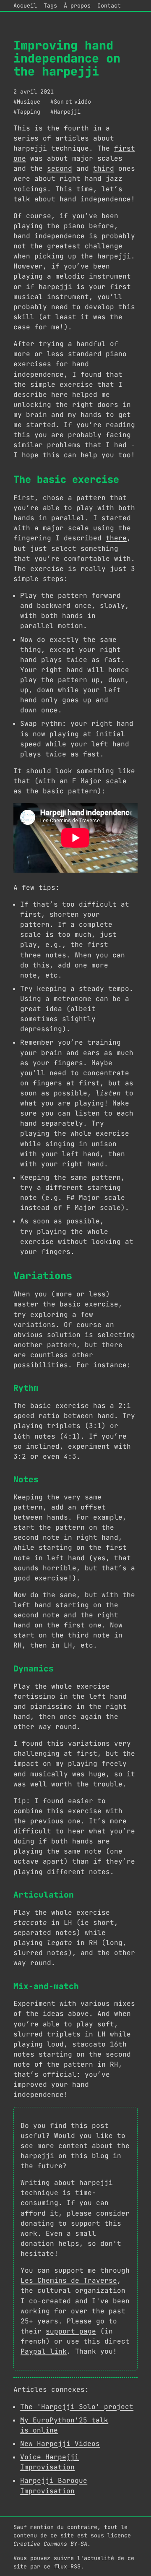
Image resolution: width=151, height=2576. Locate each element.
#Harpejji (65, 112)
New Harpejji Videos (60, 2444)
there (116, 538)
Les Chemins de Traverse (69, 2280)
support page (71, 2331)
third (104, 168)
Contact (109, 5)
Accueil (25, 5)
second (60, 168)
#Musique (27, 102)
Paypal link (44, 2351)
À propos (77, 5)
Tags (50, 5)
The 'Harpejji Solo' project (77, 2407)
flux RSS (67, 2566)
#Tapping (27, 112)
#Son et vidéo (71, 102)
